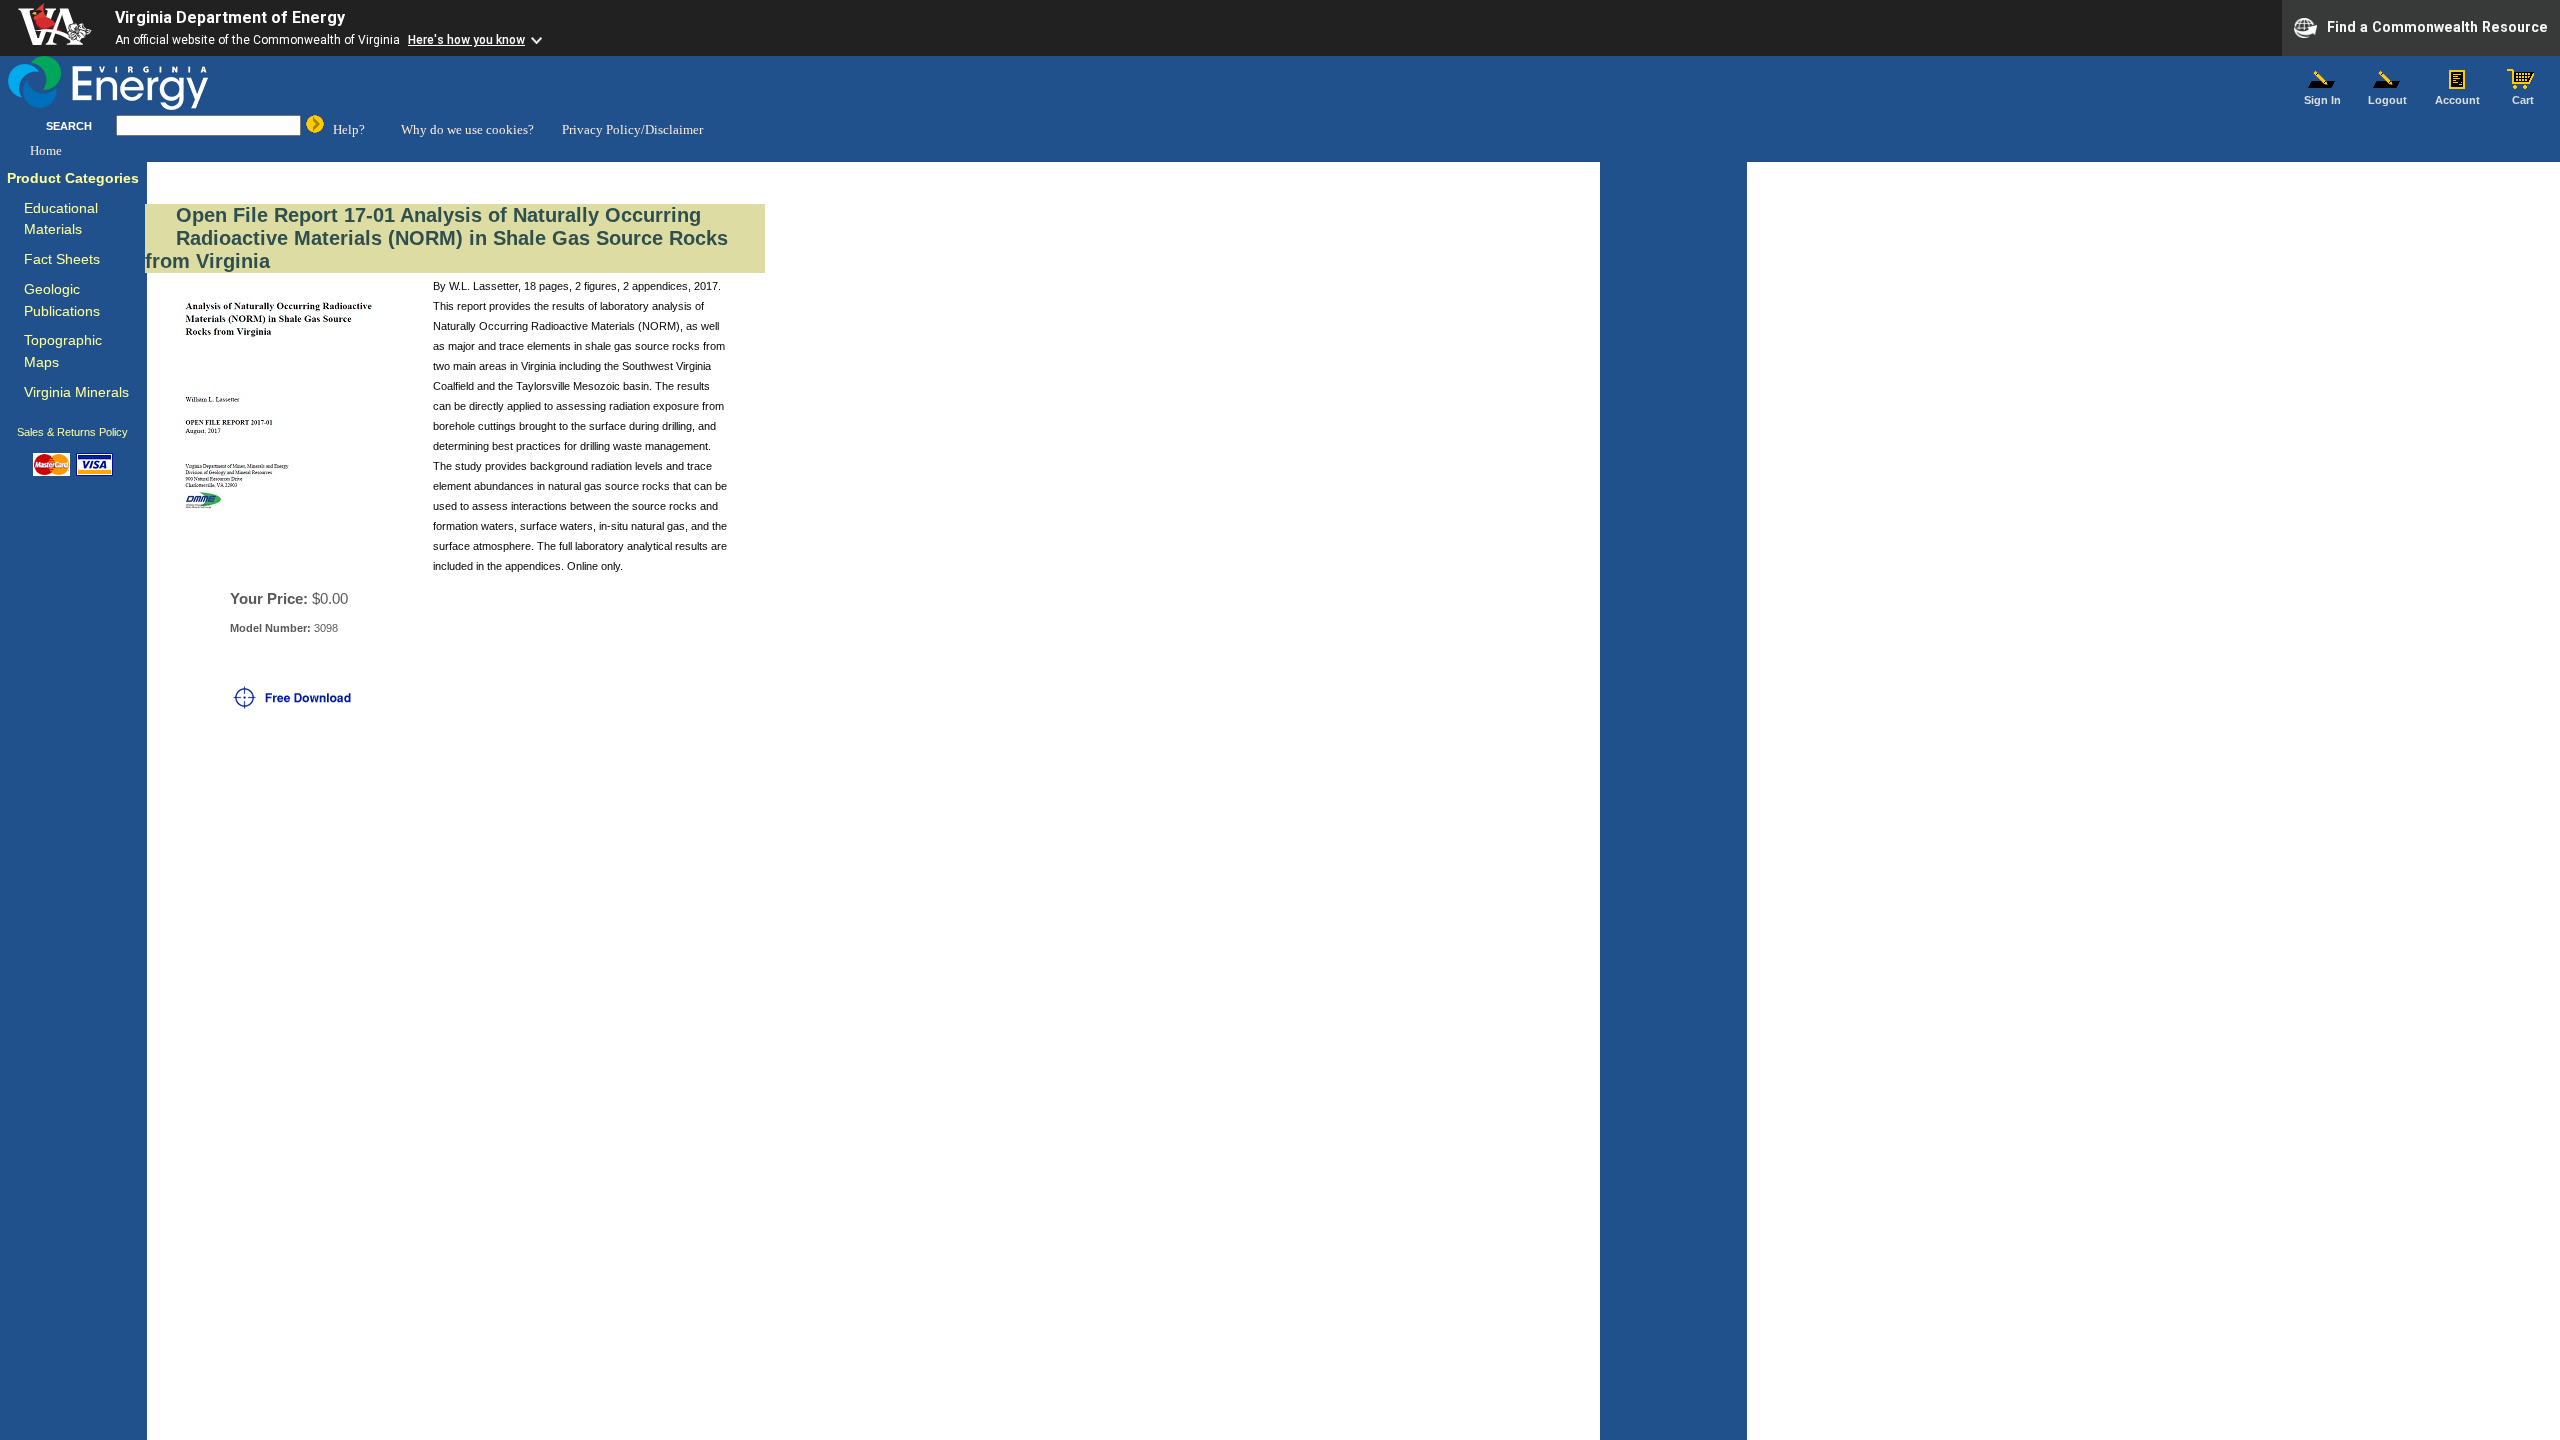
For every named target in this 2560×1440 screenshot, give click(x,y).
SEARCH (69, 126)
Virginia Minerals (76, 392)
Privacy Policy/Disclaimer (632, 129)
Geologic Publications (62, 300)
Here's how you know (466, 40)
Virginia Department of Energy (230, 17)
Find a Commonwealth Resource (2437, 26)
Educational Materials (61, 219)
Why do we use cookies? (467, 129)
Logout (2387, 100)
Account (2457, 100)
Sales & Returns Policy (72, 432)
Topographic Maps (63, 351)
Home (46, 150)
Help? (349, 129)
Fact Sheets (62, 259)
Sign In (2322, 100)
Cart (2523, 100)
